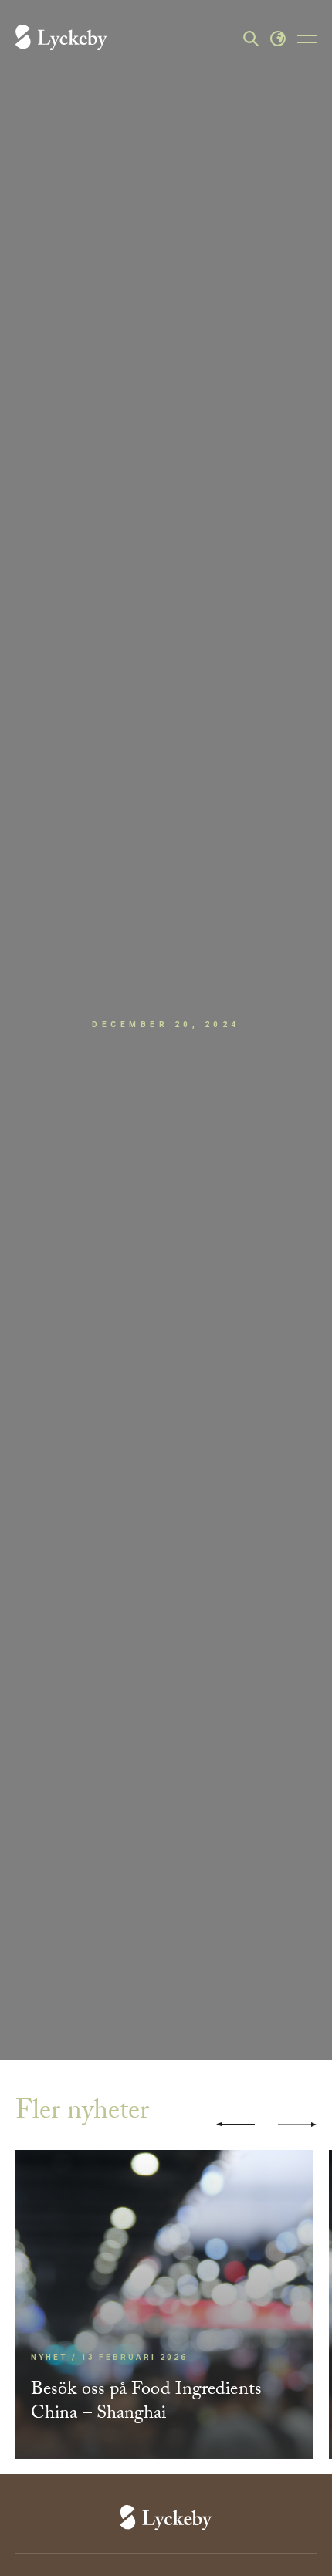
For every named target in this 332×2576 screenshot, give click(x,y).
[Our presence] (278, 39)
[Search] (251, 39)
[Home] (61, 39)
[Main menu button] (307, 39)
